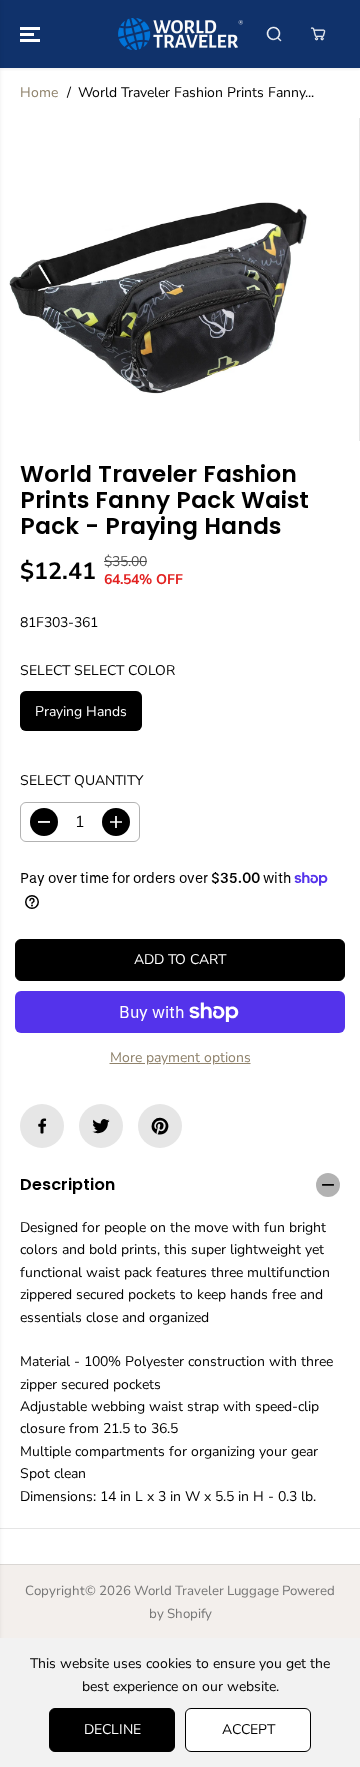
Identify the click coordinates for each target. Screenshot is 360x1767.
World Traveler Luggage (206, 1591)
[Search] (274, 34)
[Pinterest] (160, 1126)
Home (39, 92)
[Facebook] (42, 1126)
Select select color (97, 670)
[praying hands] (161, 279)
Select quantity (81, 780)
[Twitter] (101, 1126)
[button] (32, 34)
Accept (248, 1729)
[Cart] (318, 34)
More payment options (180, 1057)
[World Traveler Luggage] (180, 34)
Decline (112, 1729)
